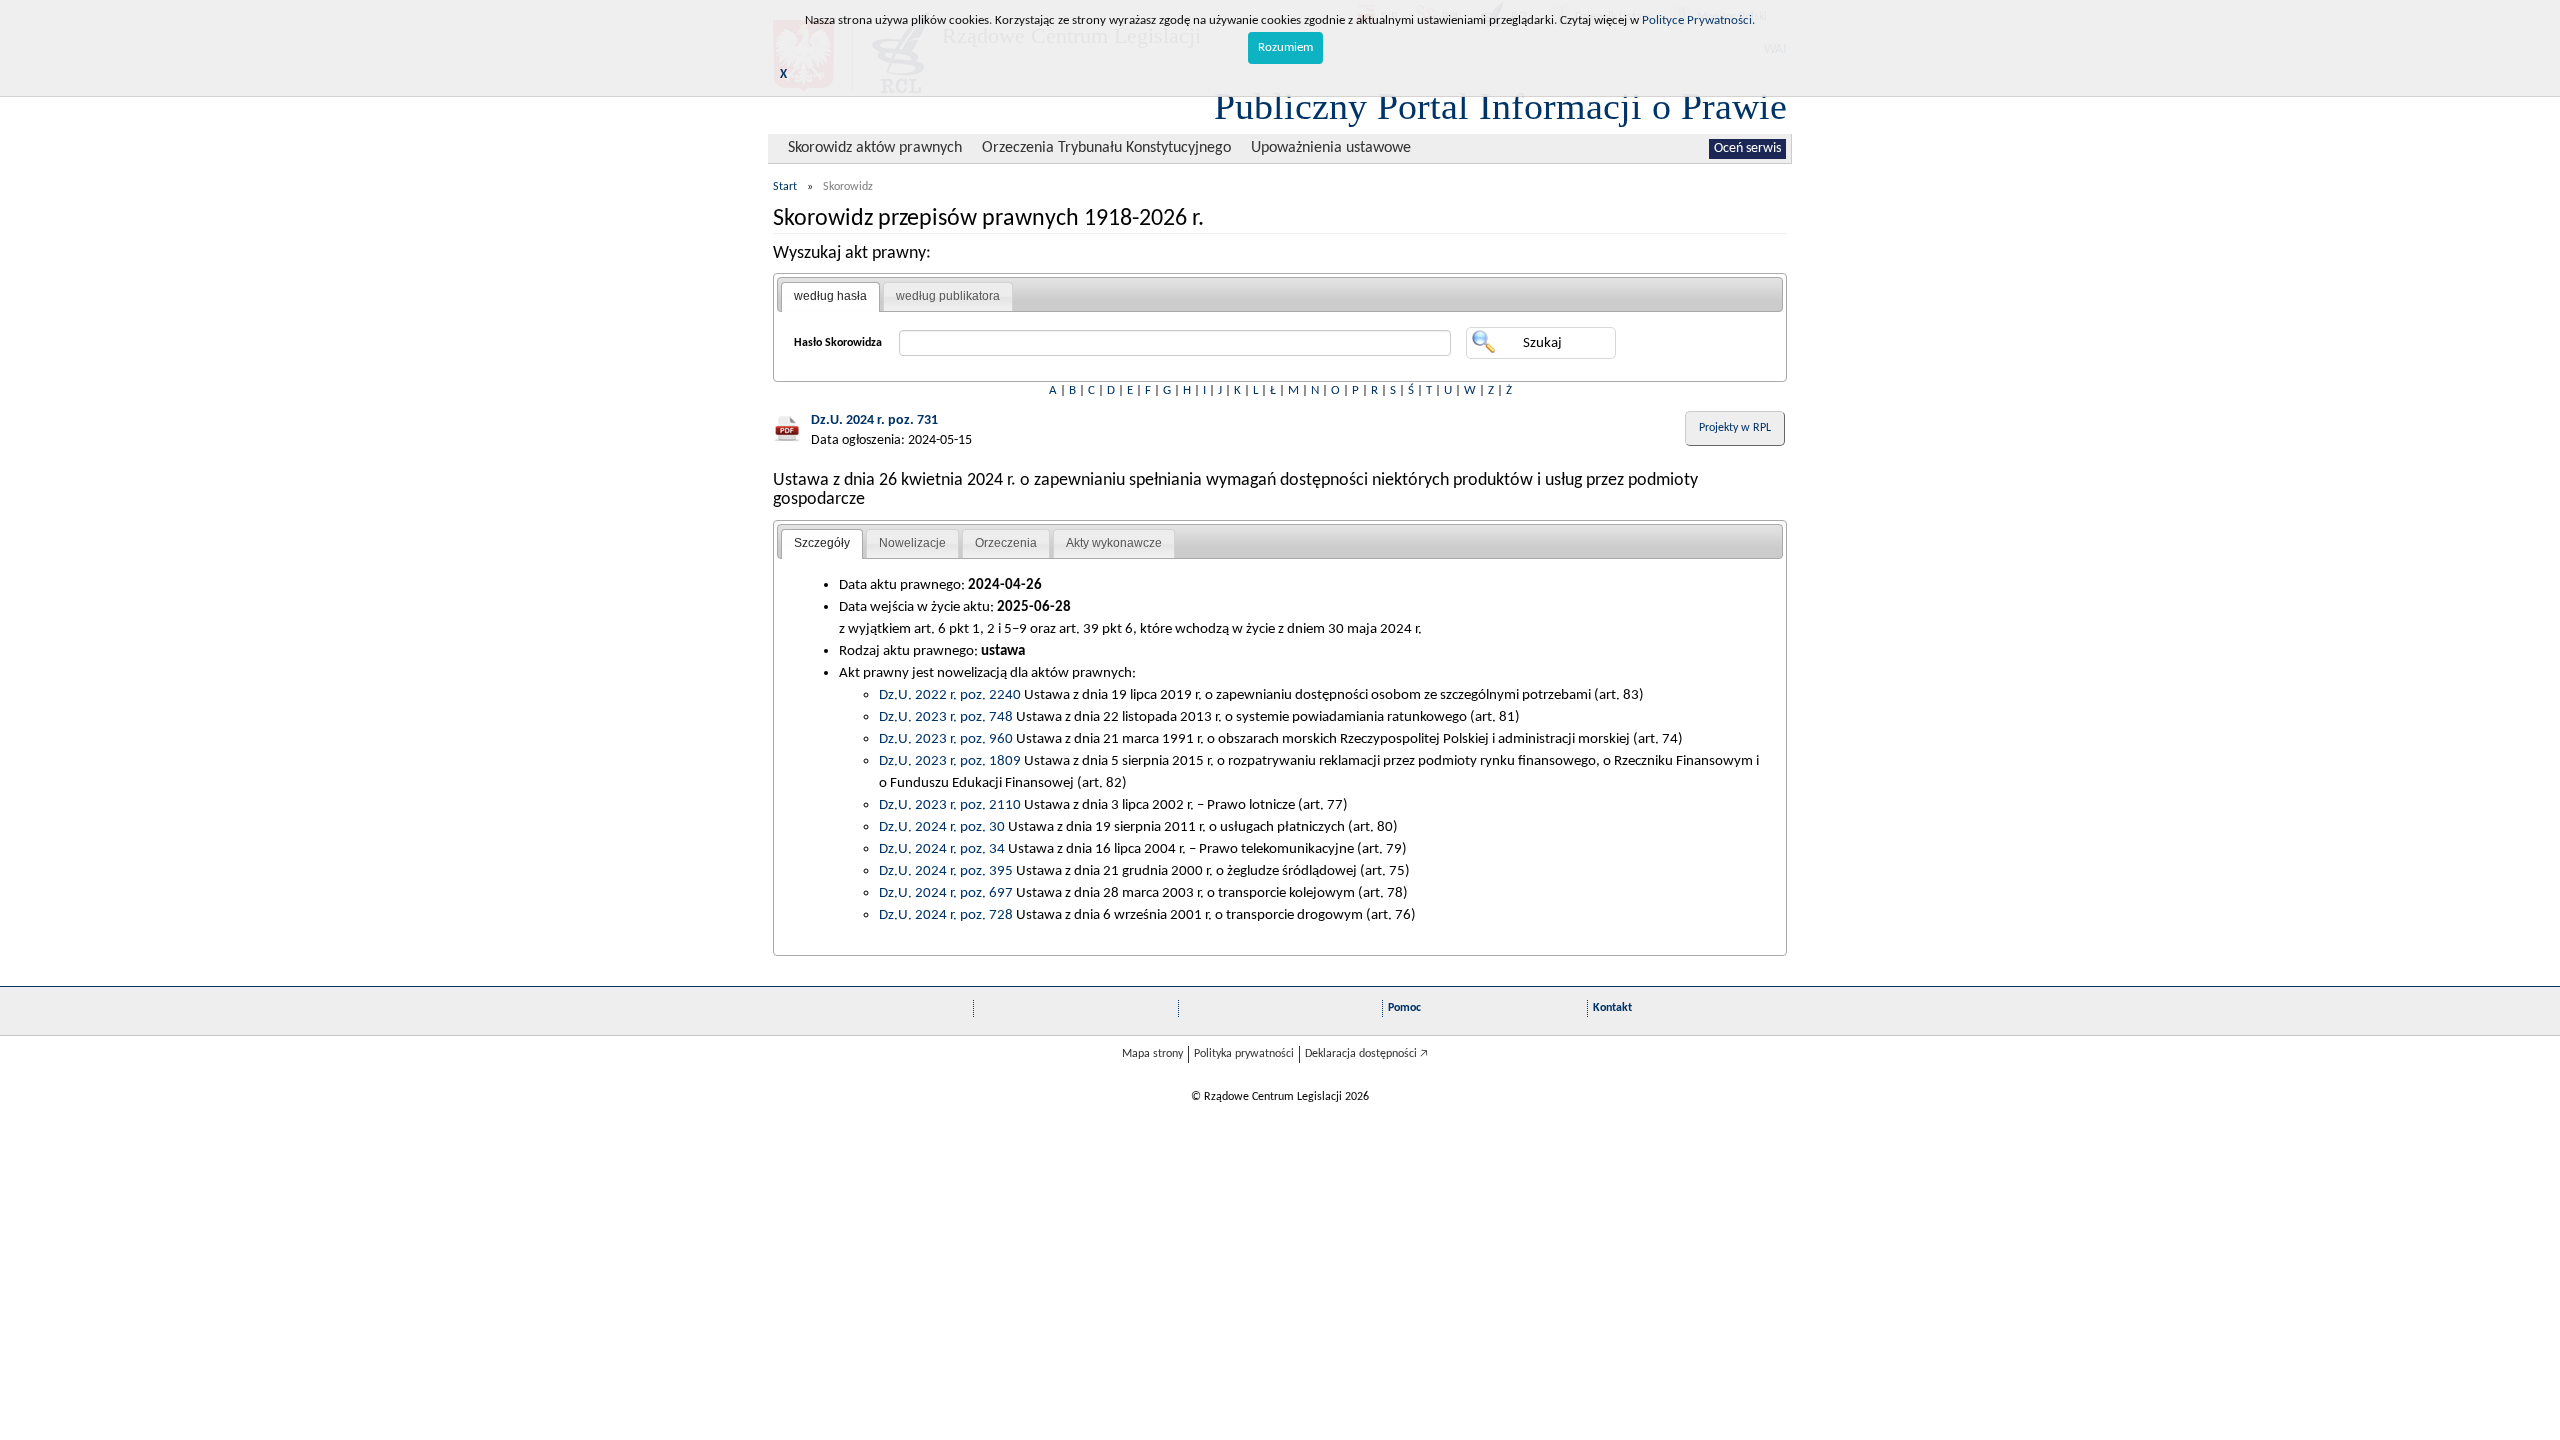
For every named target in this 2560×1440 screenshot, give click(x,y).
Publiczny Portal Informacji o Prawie (1500, 106)
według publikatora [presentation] (948, 296)
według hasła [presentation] (830, 296)
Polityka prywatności (1244, 1054)
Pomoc (1404, 1008)
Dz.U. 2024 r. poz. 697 (946, 893)
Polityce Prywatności (1697, 20)
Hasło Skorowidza (838, 343)
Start (785, 187)
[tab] (830, 297)
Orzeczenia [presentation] (1006, 543)
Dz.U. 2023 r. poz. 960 (946, 739)
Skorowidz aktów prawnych (875, 148)
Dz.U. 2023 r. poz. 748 (946, 717)
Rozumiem (1285, 47)
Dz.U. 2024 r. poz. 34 (942, 849)
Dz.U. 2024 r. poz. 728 (946, 915)
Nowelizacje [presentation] (912, 543)
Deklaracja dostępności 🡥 (1366, 1054)
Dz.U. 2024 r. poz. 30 (942, 827)
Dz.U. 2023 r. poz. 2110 (950, 805)
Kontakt (1612, 1008)
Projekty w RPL (1735, 428)
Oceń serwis (1747, 148)
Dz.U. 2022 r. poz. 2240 (950, 695)
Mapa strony (1152, 1054)
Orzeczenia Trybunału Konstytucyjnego (1106, 148)
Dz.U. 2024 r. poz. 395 (946, 871)
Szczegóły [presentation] (822, 543)
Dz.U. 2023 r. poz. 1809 (950, 761)
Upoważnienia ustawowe (1331, 148)
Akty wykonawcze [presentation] (1114, 543)
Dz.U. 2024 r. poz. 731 (874, 420)
